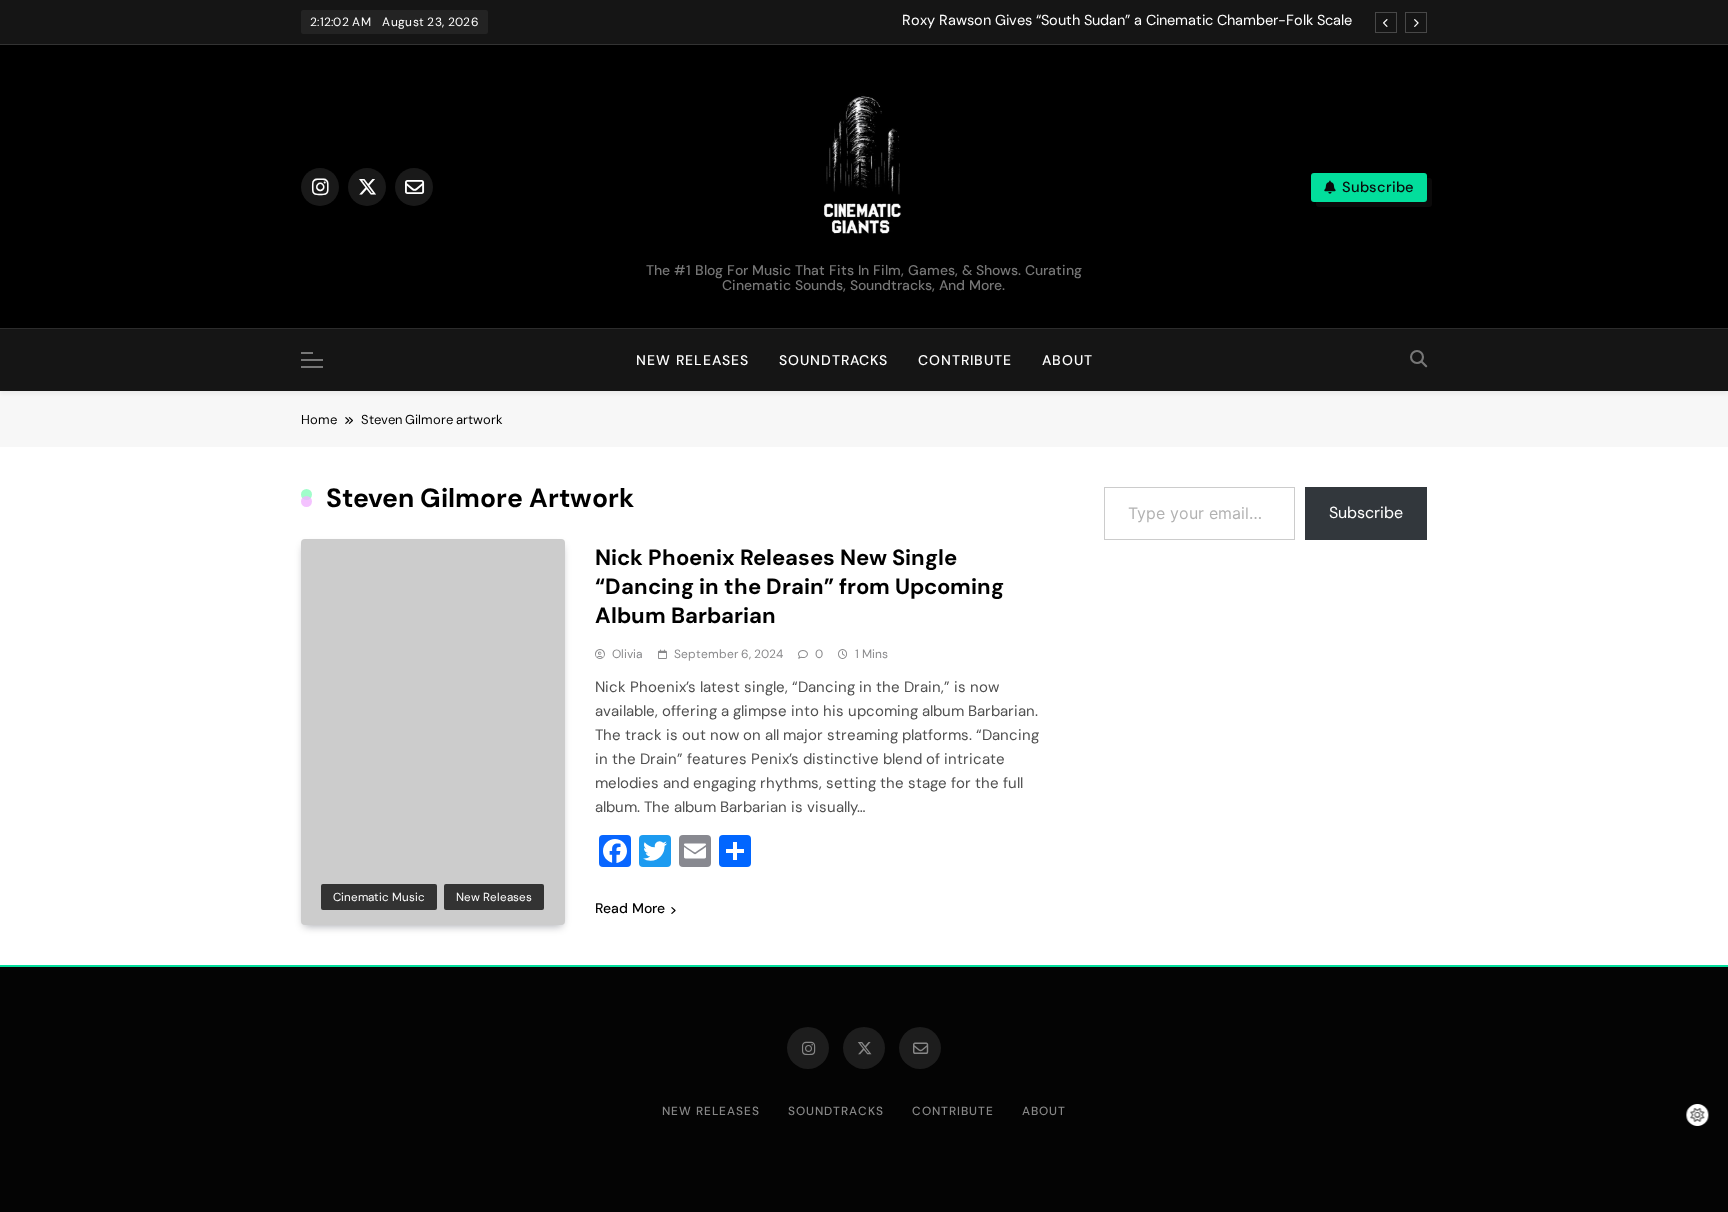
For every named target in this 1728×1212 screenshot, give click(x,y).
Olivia (627, 654)
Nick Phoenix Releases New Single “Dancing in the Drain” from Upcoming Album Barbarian (799, 586)
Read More (630, 908)
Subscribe (1366, 512)
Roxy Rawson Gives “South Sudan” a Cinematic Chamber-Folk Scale (1127, 21)
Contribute (965, 360)
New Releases (692, 360)
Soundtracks (833, 360)
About (1067, 360)
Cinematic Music (379, 897)
